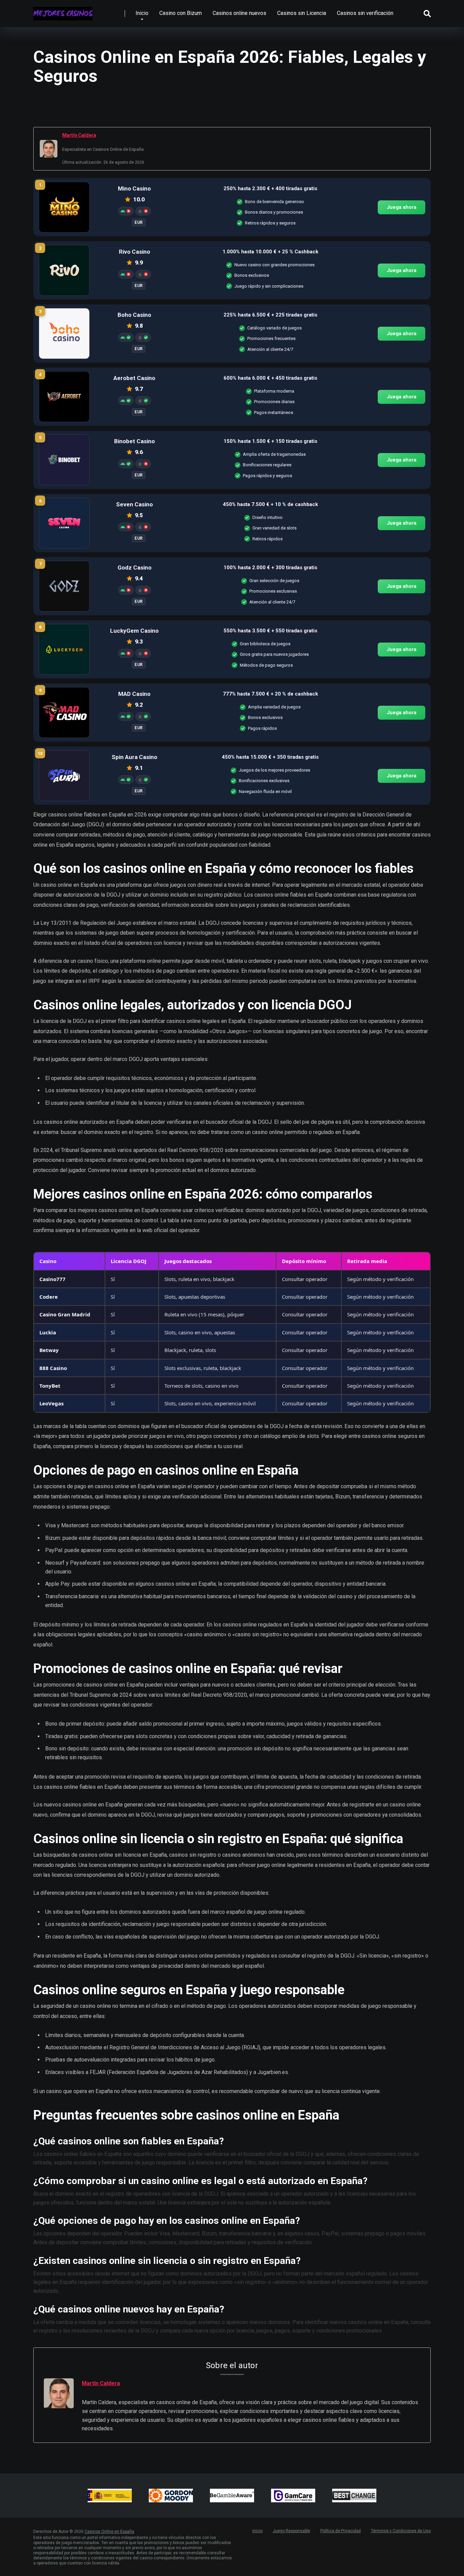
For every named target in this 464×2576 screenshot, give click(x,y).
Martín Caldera (79, 135)
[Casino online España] (63, 11)
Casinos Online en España (109, 2532)
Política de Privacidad (341, 2531)
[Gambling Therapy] (171, 2496)
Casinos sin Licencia (302, 13)
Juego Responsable (291, 2531)
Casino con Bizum (181, 13)
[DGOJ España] (110, 2496)
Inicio (142, 13)
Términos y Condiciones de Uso (401, 2531)
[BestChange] (354, 2496)
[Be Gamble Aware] (232, 2496)
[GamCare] (293, 2496)
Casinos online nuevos (239, 13)
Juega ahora (401, 207)
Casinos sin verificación (365, 13)
